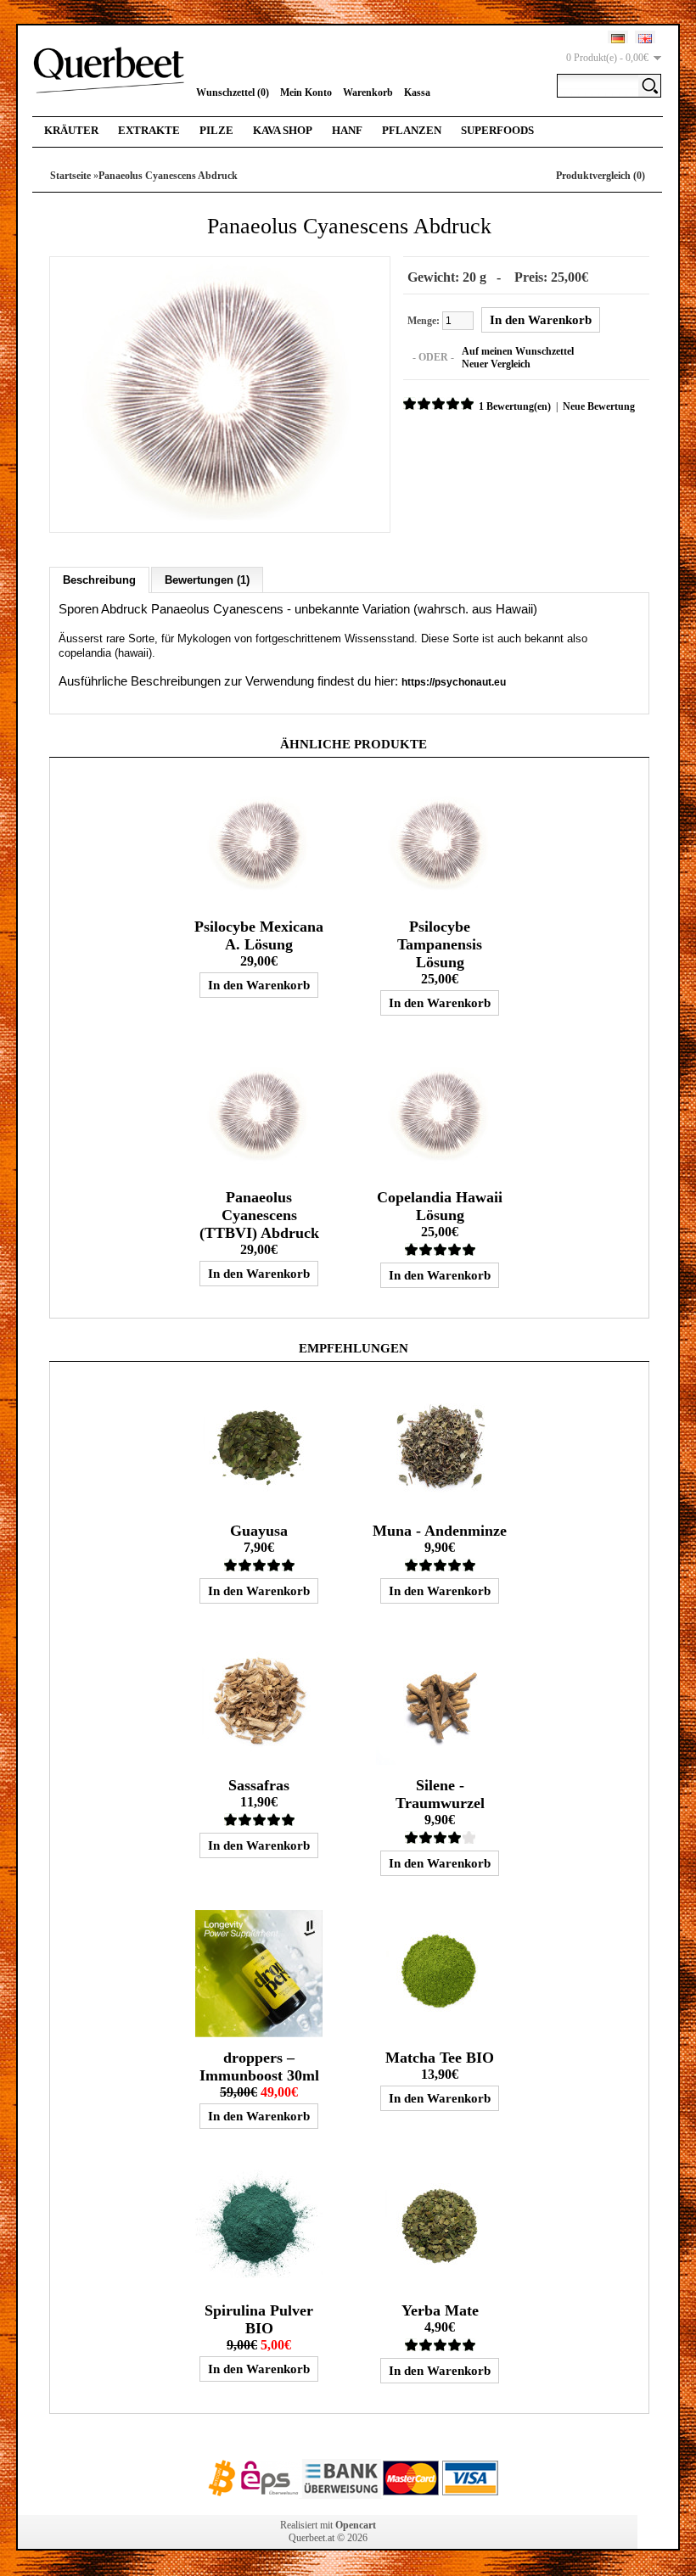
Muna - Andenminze (440, 1531)
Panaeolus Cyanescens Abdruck (168, 176)
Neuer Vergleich (496, 364)
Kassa (417, 92)
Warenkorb (368, 92)
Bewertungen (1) (207, 580)
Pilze (216, 130)
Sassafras (259, 1785)
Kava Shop (283, 130)
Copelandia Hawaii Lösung (440, 1206)
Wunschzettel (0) (233, 92)
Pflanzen (412, 130)
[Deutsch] (618, 39)
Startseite (70, 176)
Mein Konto (306, 92)
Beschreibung (99, 580)
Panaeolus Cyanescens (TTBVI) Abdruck (259, 1215)
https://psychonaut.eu (454, 682)
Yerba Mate (440, 2310)
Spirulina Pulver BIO (259, 2319)
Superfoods (497, 130)
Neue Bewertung (599, 406)
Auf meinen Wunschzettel (518, 351)
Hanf (347, 130)
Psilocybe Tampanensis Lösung (440, 944)
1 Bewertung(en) (515, 406)
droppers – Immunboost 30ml (259, 2066)
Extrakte (149, 130)
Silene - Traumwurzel (440, 1794)
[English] (645, 39)
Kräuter (71, 130)
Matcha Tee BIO (440, 2058)
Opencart (356, 2525)
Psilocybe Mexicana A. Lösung (259, 935)
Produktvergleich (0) (601, 176)
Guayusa (259, 1531)
